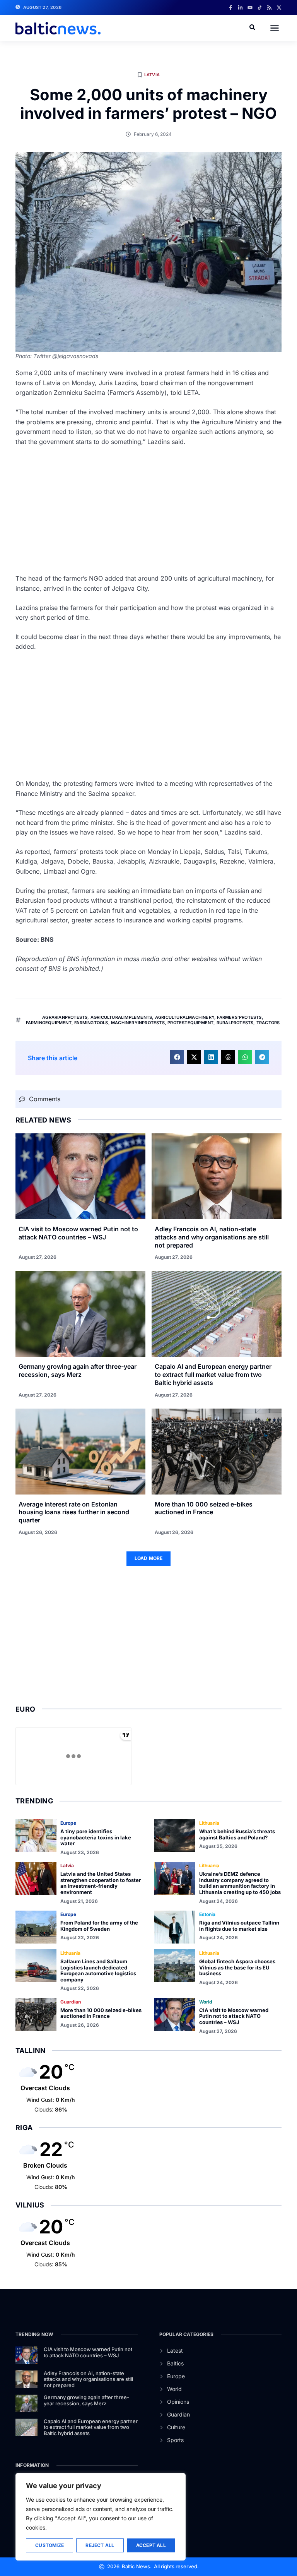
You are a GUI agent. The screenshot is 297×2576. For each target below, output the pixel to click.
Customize (49, 2545)
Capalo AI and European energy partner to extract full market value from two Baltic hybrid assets (213, 1375)
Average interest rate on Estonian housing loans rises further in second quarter (74, 1512)
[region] (101, 2517)
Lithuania (209, 1823)
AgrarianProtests (65, 1017)
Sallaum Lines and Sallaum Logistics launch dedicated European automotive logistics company (98, 1970)
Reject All (100, 2545)
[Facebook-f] (231, 8)
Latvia (152, 75)
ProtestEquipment (190, 1023)
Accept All (151, 2545)
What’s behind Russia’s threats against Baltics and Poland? (237, 1834)
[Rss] (269, 8)
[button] (275, 28)
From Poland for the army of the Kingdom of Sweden (99, 1926)
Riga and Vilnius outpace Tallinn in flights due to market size (239, 1926)
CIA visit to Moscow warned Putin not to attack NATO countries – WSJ (78, 1233)
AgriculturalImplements (121, 1017)
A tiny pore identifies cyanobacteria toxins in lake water (96, 1837)
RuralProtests (235, 1023)
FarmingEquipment (49, 1023)
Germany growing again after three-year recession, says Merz (78, 1370)
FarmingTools (91, 1023)
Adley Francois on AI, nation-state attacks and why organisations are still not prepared (212, 1237)
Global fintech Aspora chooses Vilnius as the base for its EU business (237, 1967)
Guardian (71, 2002)
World (206, 2002)
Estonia (207, 1914)
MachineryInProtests (138, 1023)
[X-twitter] (279, 8)
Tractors (268, 1023)
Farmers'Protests (239, 1017)
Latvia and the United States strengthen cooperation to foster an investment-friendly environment (101, 1883)
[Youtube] (250, 8)
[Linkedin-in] (240, 8)
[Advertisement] (148, 510)
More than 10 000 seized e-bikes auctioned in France (204, 1508)
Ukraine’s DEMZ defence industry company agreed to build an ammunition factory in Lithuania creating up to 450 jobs (240, 1883)
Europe (68, 1823)
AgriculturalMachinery (185, 1017)
